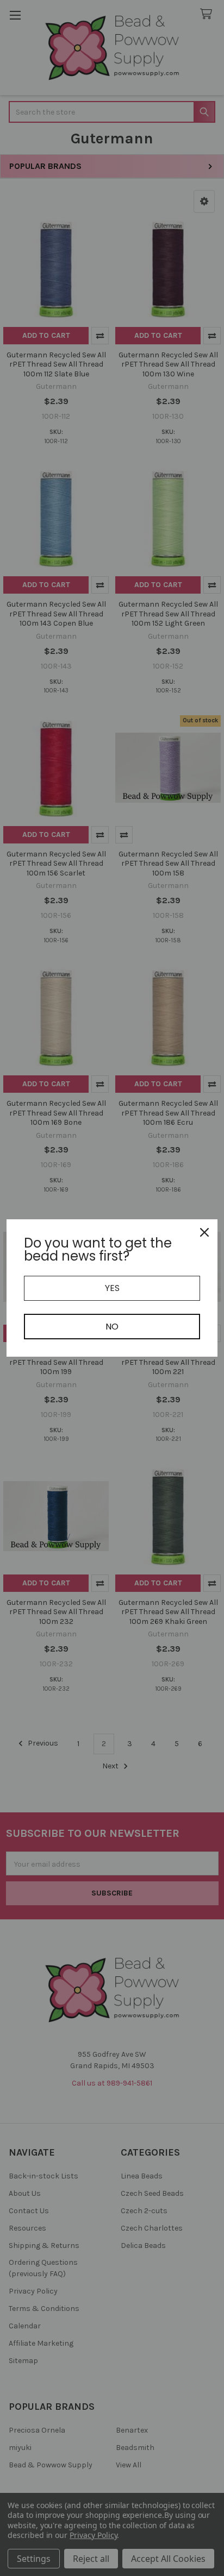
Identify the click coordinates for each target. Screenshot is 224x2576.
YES (112, 1288)
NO (112, 1327)
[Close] (204, 1232)
